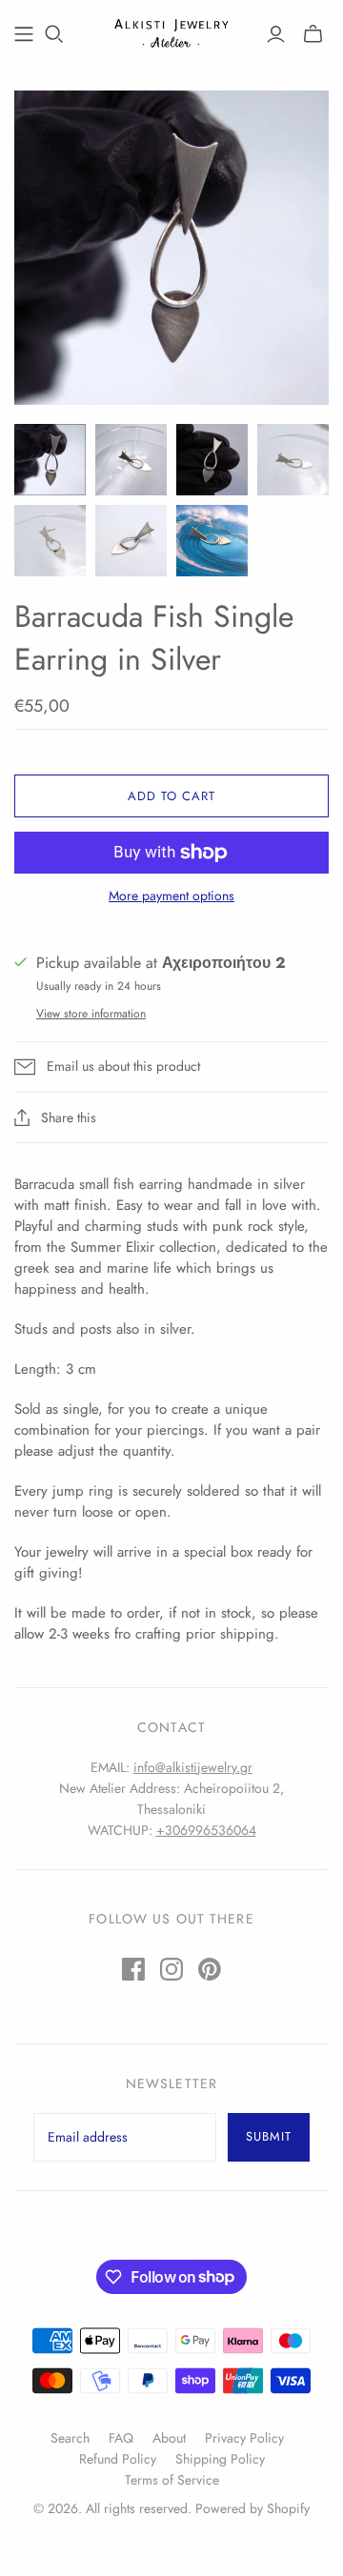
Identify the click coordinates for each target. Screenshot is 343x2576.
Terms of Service (172, 2480)
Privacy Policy (244, 2438)
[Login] (276, 34)
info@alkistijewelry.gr (193, 1767)
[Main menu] (24, 34)
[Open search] (54, 34)
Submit (269, 2136)
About (169, 2438)
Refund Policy (118, 2459)
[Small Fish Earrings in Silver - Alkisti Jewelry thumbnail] (50, 460)
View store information (91, 1014)
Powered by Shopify (252, 2508)
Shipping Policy (220, 2459)
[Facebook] (133, 1969)
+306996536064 (206, 1830)
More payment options (171, 896)
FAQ (121, 2438)
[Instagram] (171, 1969)
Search (70, 2438)
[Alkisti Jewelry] (171, 30)
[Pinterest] (210, 1969)
